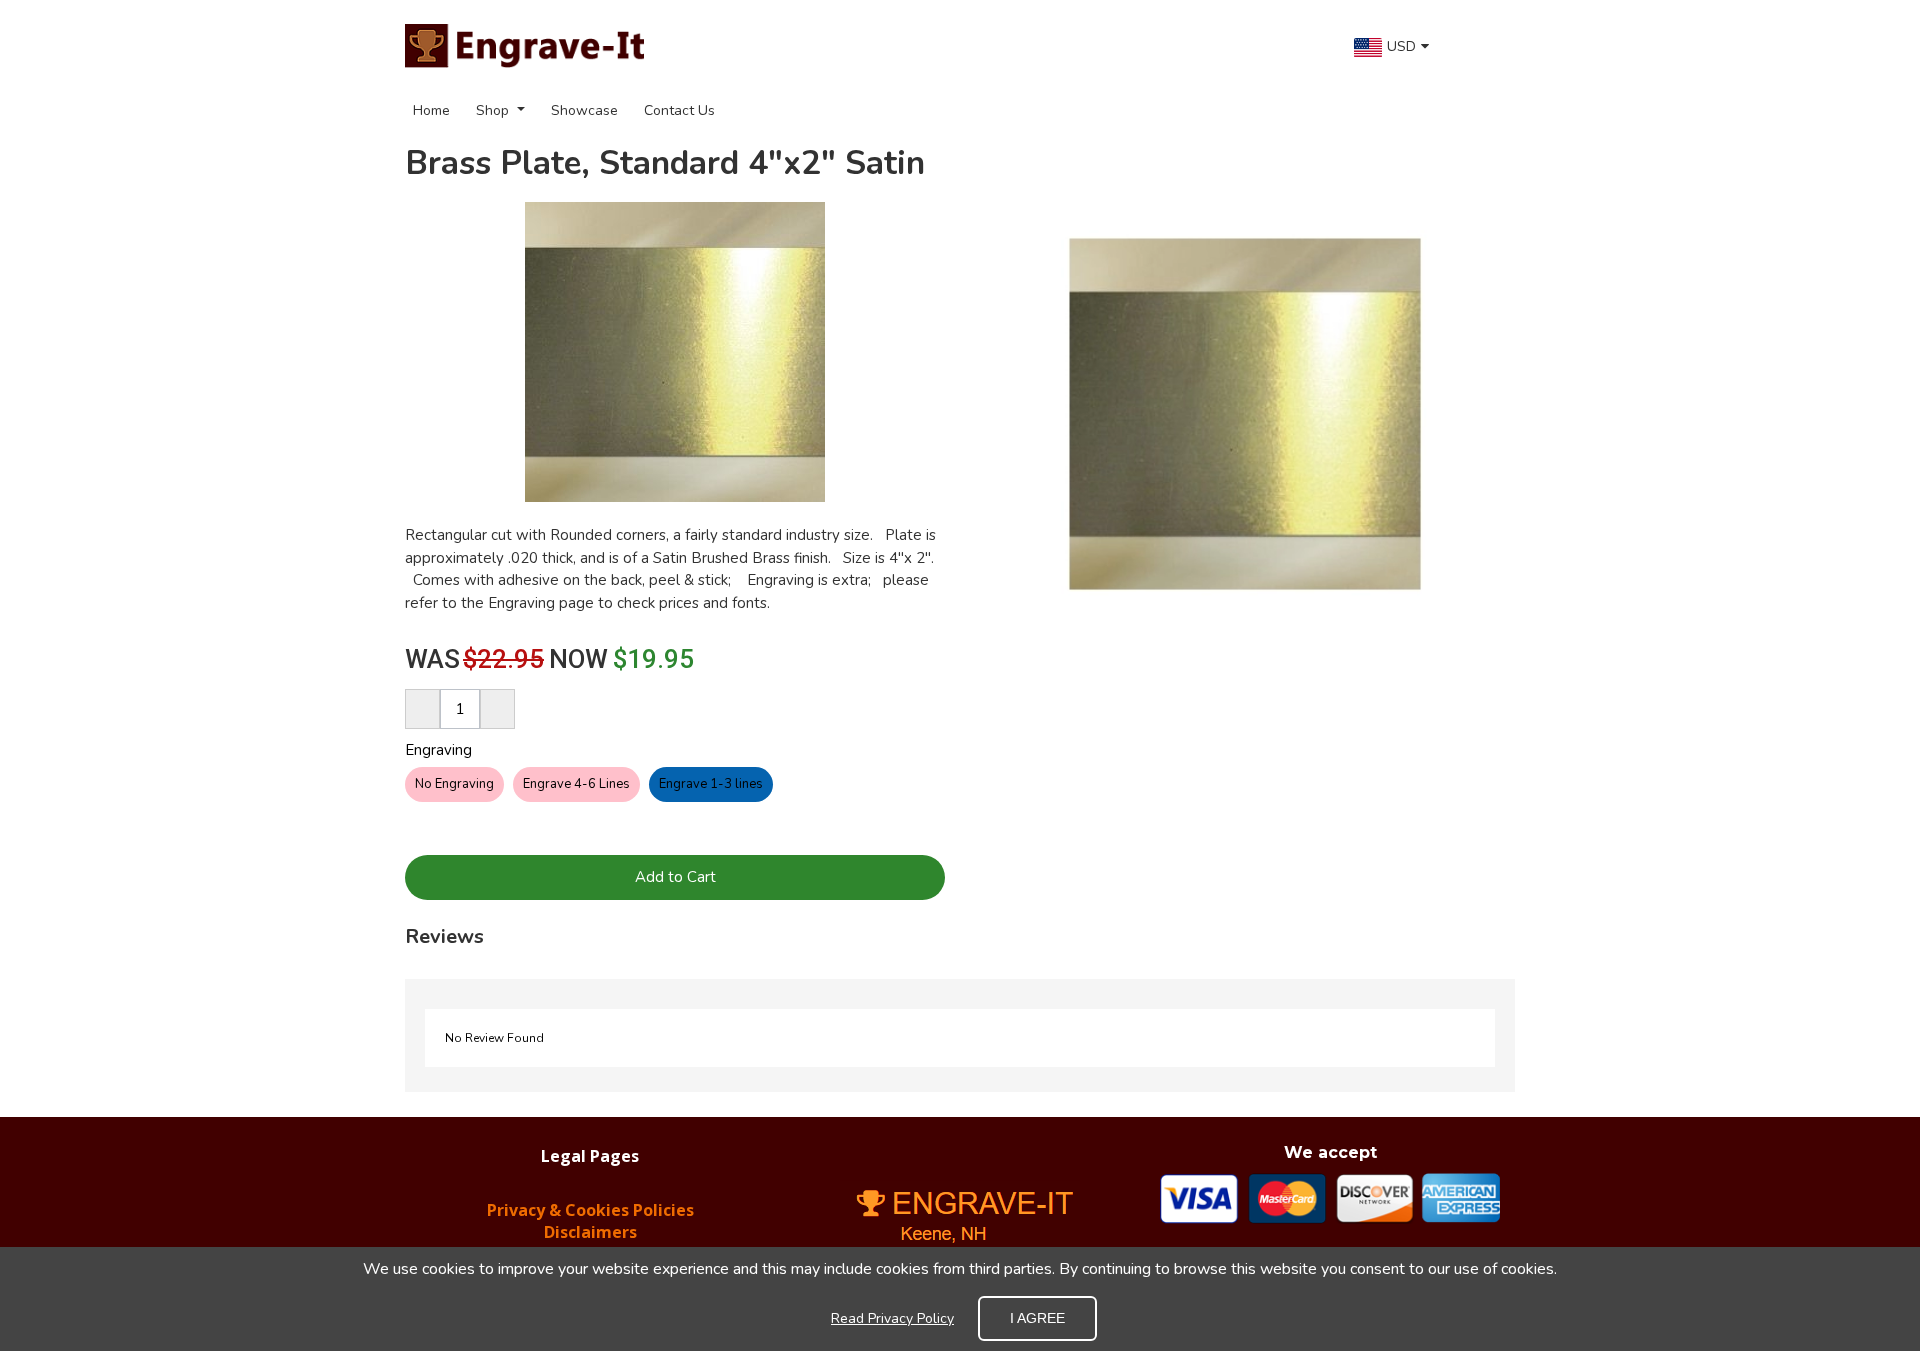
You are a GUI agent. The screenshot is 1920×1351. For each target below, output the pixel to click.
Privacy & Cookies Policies (590, 1210)
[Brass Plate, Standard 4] (1245, 414)
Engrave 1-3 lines (711, 784)
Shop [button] (494, 110)
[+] (497, 709)
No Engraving (454, 784)
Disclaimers (590, 1232)
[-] (422, 709)
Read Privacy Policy (892, 1318)
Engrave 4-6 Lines (576, 784)
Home (431, 110)
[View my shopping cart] (1490, 46)
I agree (1037, 1318)
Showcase (584, 110)
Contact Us (679, 110)
